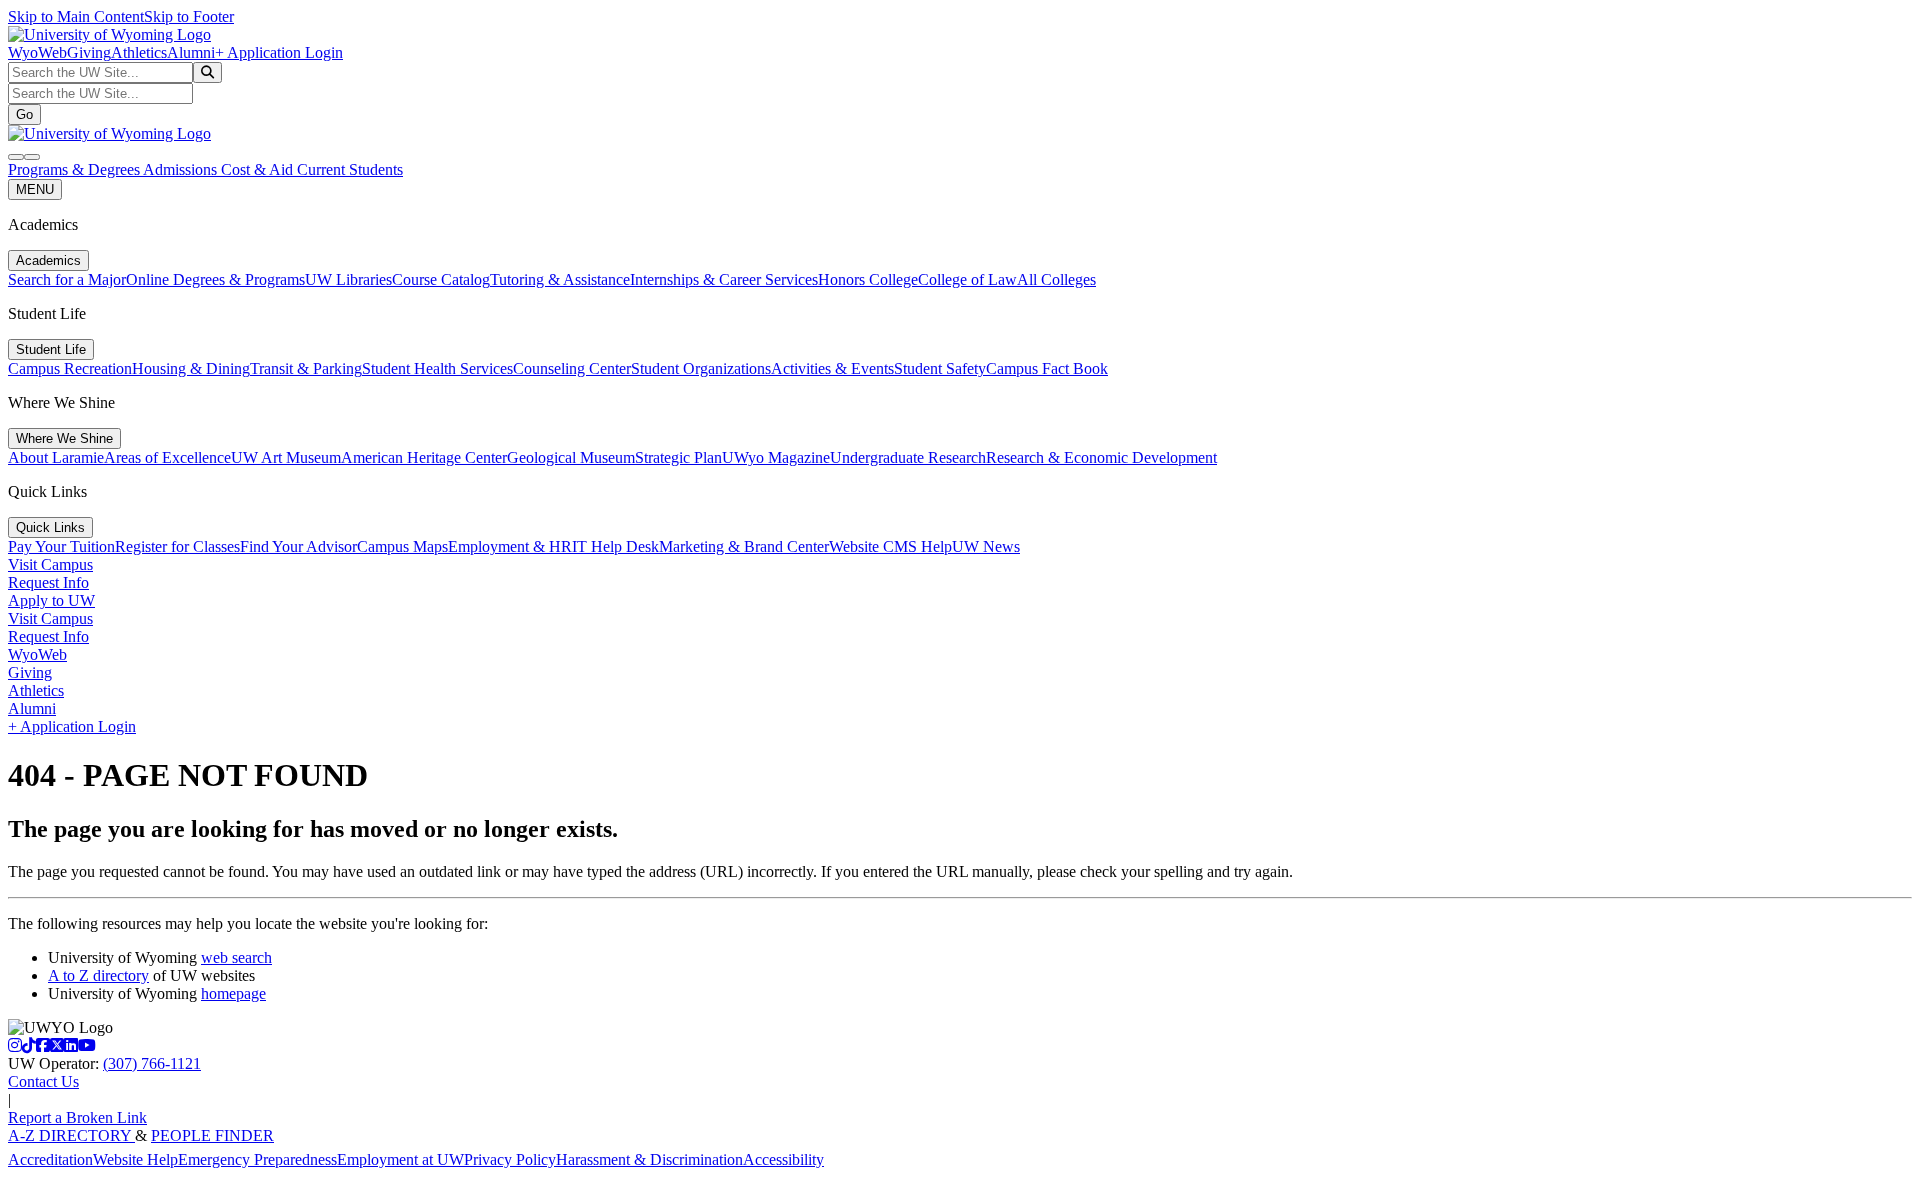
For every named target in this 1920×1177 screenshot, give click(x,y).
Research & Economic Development (1101, 457)
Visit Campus (50, 564)
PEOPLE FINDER (212, 1135)
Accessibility (783, 1159)
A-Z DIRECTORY (71, 1135)
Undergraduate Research (908, 457)
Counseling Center (572, 368)
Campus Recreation (70, 368)
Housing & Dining (191, 368)
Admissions (182, 169)
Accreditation (50, 1159)
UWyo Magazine (776, 457)
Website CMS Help (890, 546)
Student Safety (940, 368)
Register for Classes (177, 546)
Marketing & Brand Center (744, 546)
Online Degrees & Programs (215, 279)
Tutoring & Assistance (560, 279)
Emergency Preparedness (257, 1159)
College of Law (967, 279)
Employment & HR (510, 546)
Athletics (139, 52)
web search (236, 957)
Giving (89, 52)
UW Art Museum (286, 457)
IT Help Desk (615, 546)
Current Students (350, 169)
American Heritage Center (424, 457)
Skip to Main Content (76, 16)
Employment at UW (400, 1159)
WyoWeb (37, 52)
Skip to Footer (189, 16)
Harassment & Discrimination (649, 1159)
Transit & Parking (306, 368)
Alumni (191, 52)
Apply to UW (51, 600)
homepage (233, 993)
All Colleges (1056, 279)
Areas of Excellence (167, 457)
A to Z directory (98, 975)
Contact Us (43, 1081)
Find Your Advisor (298, 546)
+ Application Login (279, 52)
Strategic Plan (678, 457)
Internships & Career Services (724, 279)
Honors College (868, 279)
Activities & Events (832, 368)
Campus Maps (402, 546)
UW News (986, 546)
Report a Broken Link (77, 1117)
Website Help (135, 1159)
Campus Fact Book (1047, 368)
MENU (35, 189)
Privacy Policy (510, 1159)
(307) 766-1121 (152, 1063)
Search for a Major (67, 279)
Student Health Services (437, 368)
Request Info (48, 582)
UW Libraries (348, 279)
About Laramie (56, 457)
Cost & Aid (259, 169)
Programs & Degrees (75, 169)
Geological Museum (571, 457)
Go (24, 114)
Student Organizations (701, 368)
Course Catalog (441, 279)
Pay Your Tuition (61, 546)
